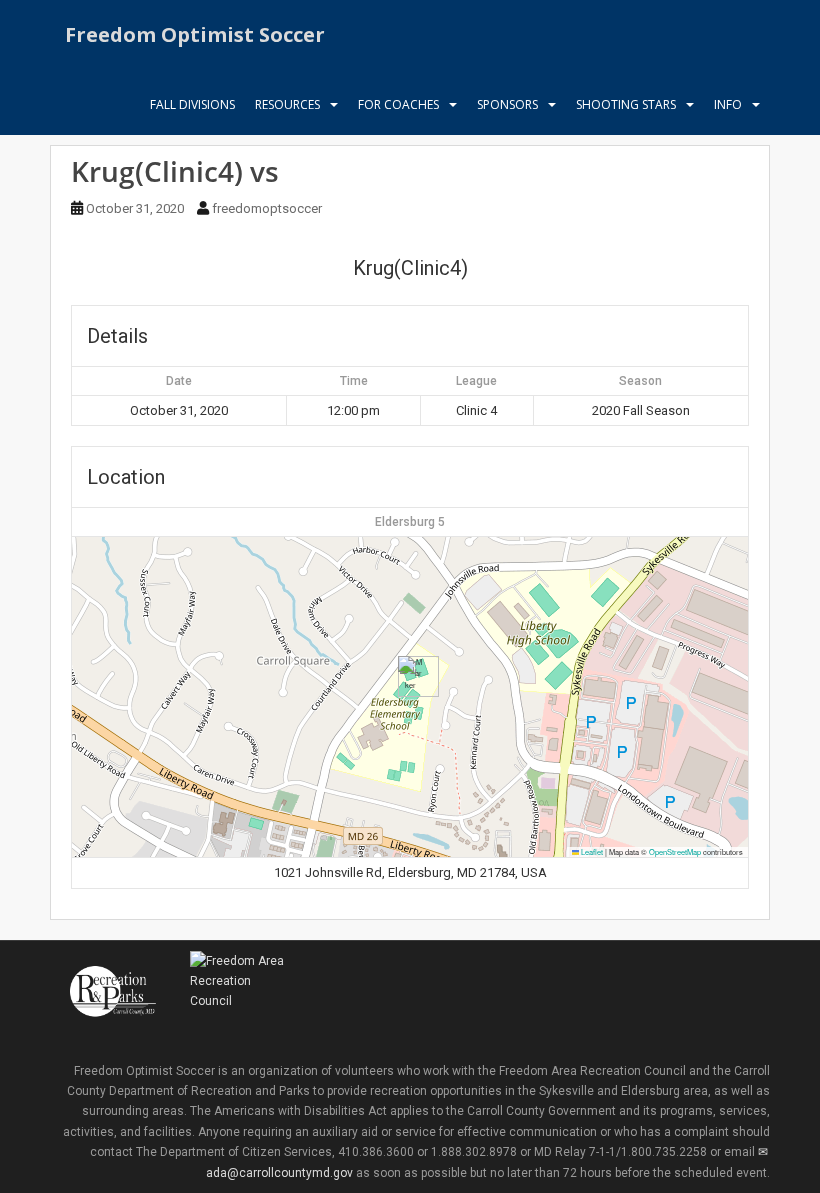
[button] (410, 676)
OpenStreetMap (675, 851)
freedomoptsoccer (267, 208)
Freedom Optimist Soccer (195, 34)
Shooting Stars (626, 104)
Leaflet (591, 851)
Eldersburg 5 (410, 522)
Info (728, 104)
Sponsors (507, 104)
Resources (287, 104)
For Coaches (398, 104)
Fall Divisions (192, 104)
